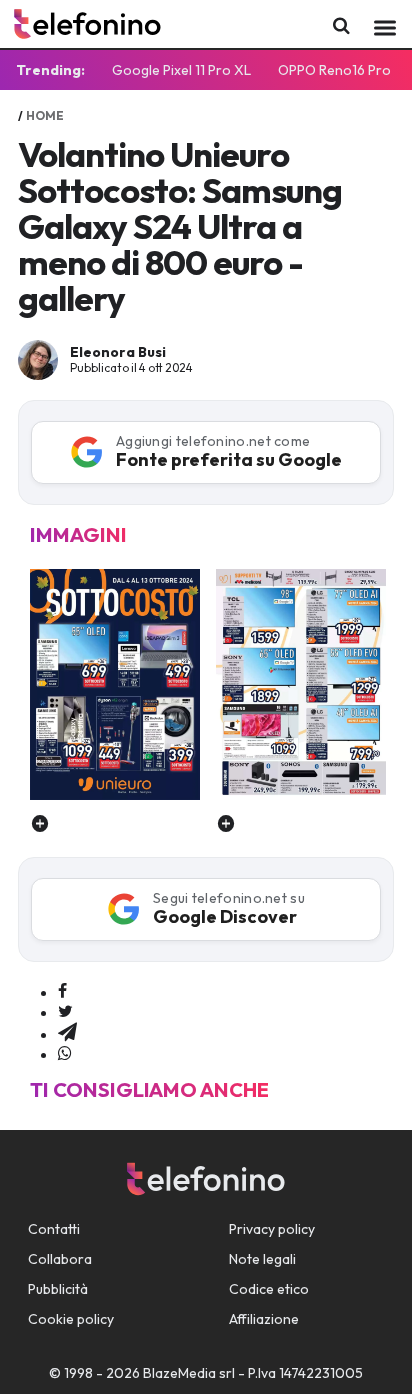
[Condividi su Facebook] (62, 992)
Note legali (262, 1259)
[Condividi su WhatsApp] (65, 1054)
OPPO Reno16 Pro (334, 70)
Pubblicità (58, 1289)
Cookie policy (71, 1319)
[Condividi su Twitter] (65, 1012)
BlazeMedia (179, 1373)
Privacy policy (272, 1229)
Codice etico (269, 1289)
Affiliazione (264, 1319)
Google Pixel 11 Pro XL (181, 70)
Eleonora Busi (118, 352)
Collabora (60, 1259)
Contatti (54, 1229)
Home (45, 115)
